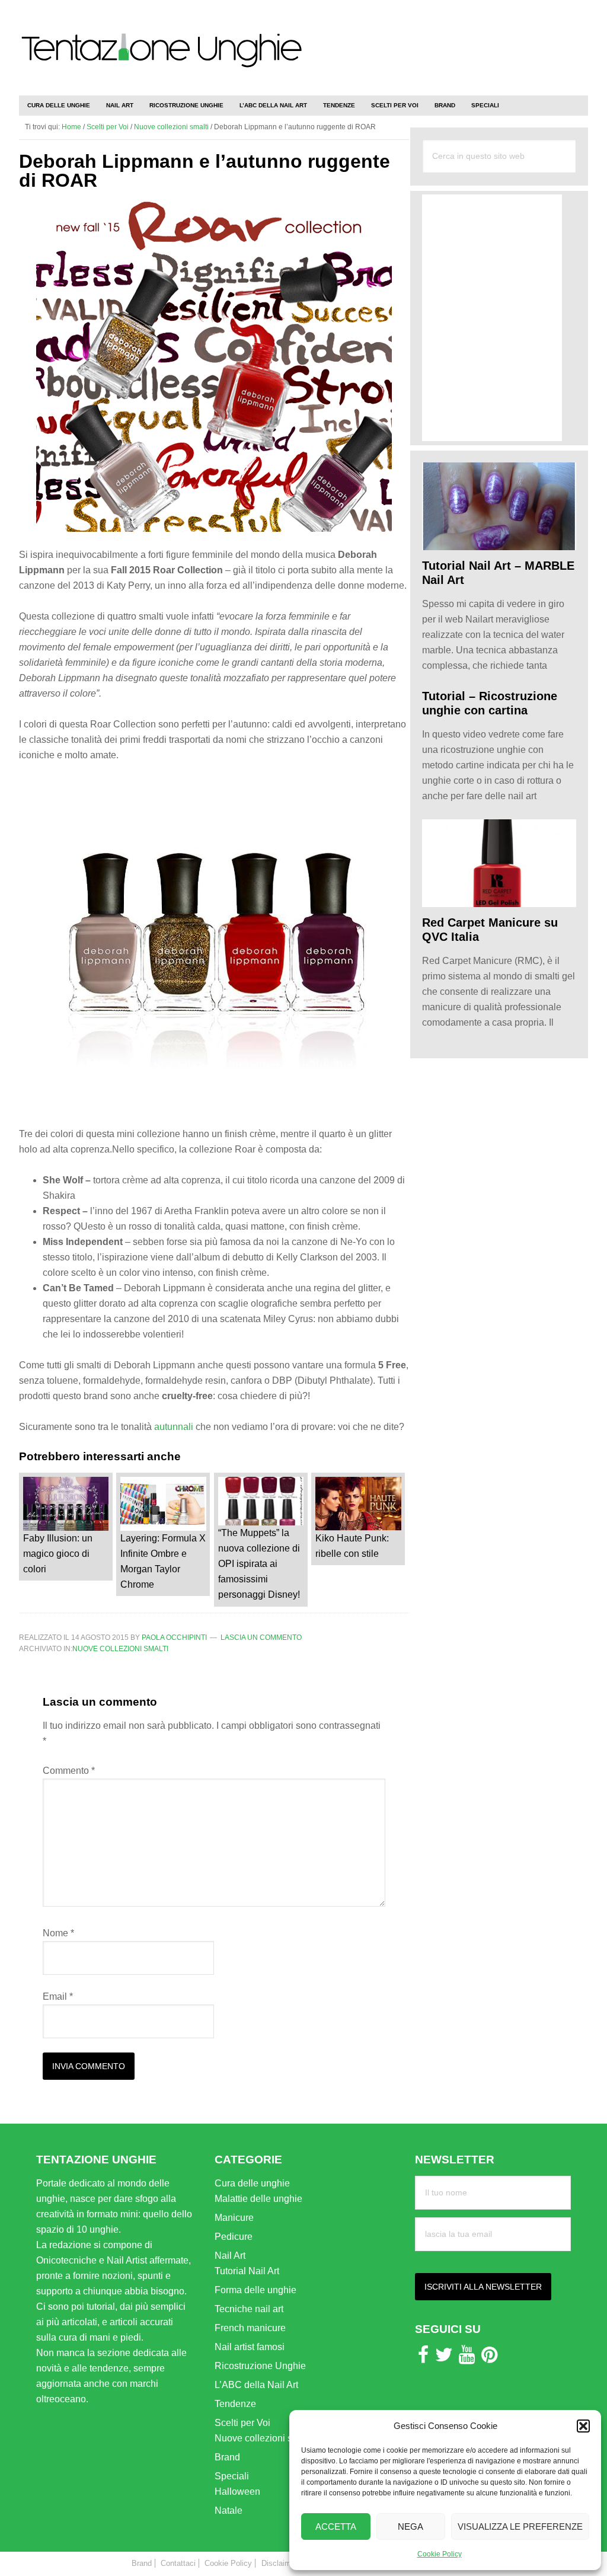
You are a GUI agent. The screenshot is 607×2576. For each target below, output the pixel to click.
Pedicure (234, 2237)
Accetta (336, 2526)
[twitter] (444, 2358)
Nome (58, 1933)
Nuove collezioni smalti (120, 1649)
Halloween (237, 2492)
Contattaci (178, 2563)
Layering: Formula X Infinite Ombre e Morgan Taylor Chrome (163, 1561)
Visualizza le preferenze (520, 2526)
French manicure (250, 2328)
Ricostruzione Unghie (260, 2366)
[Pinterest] (489, 2358)
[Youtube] (467, 2358)
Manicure (234, 2218)
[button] (583, 2426)
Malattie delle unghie (258, 2199)
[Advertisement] (449, 42)
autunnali (174, 1427)
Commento (69, 1771)
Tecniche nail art (249, 2309)
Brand (227, 2457)
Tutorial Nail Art (247, 2271)
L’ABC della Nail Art (256, 2385)
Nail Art (230, 2256)
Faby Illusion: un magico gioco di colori (58, 1554)
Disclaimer (279, 2563)
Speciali (232, 2476)
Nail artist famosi (250, 2347)
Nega (410, 2526)
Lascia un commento (261, 1637)
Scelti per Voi (242, 2423)
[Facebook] (423, 2358)
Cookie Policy (440, 2554)
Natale (229, 2510)
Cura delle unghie (252, 2183)
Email (58, 1996)
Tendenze (235, 2404)
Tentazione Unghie (161, 60)
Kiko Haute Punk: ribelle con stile (352, 1546)
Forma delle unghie (255, 2290)
